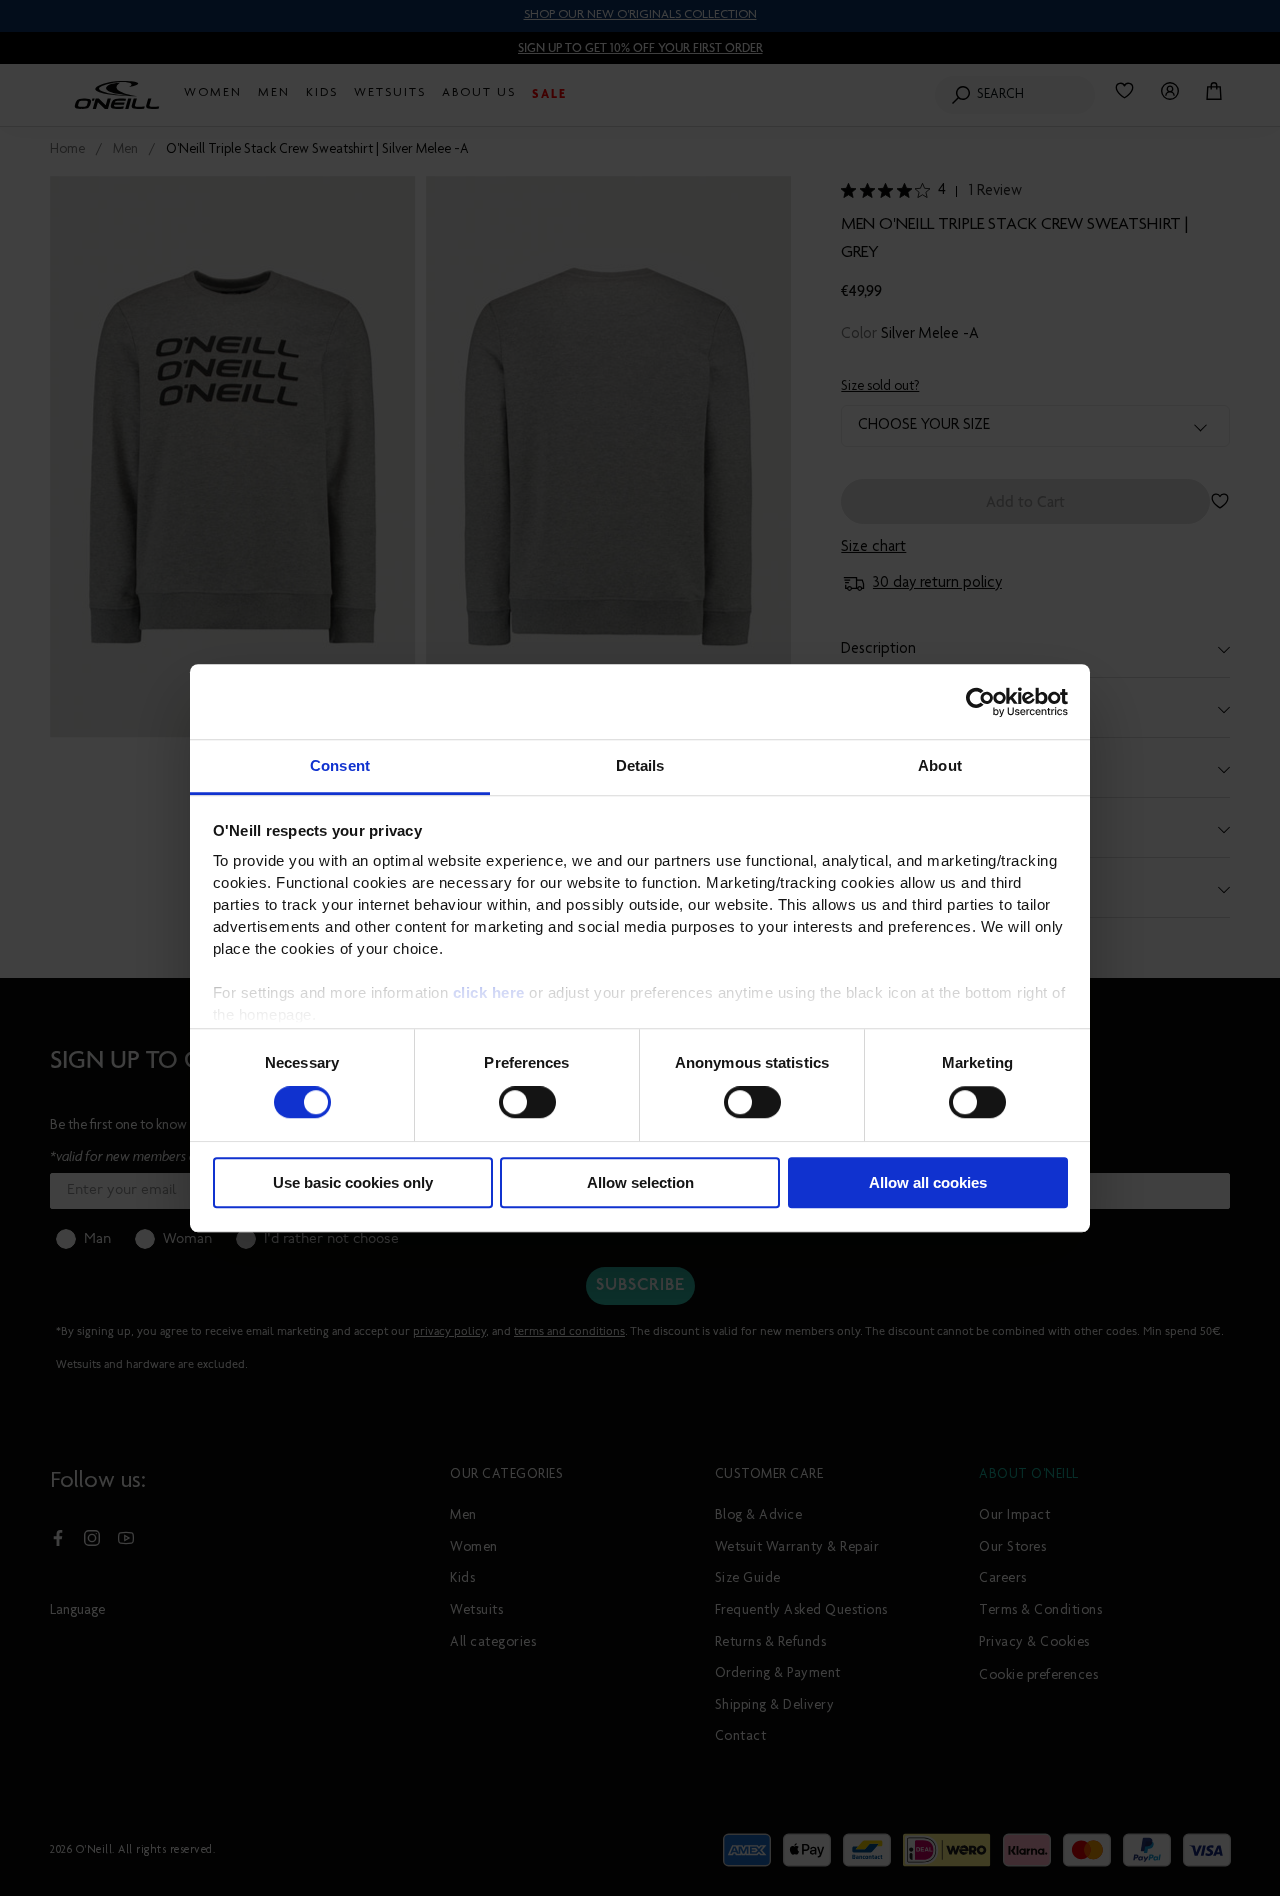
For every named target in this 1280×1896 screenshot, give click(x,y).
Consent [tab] (340, 765)
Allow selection (640, 1182)
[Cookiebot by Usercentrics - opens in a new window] (980, 702)
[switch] (527, 1103)
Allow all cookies (928, 1182)
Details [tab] (640, 765)
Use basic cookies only (353, 1182)
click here (489, 992)
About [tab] (940, 765)
